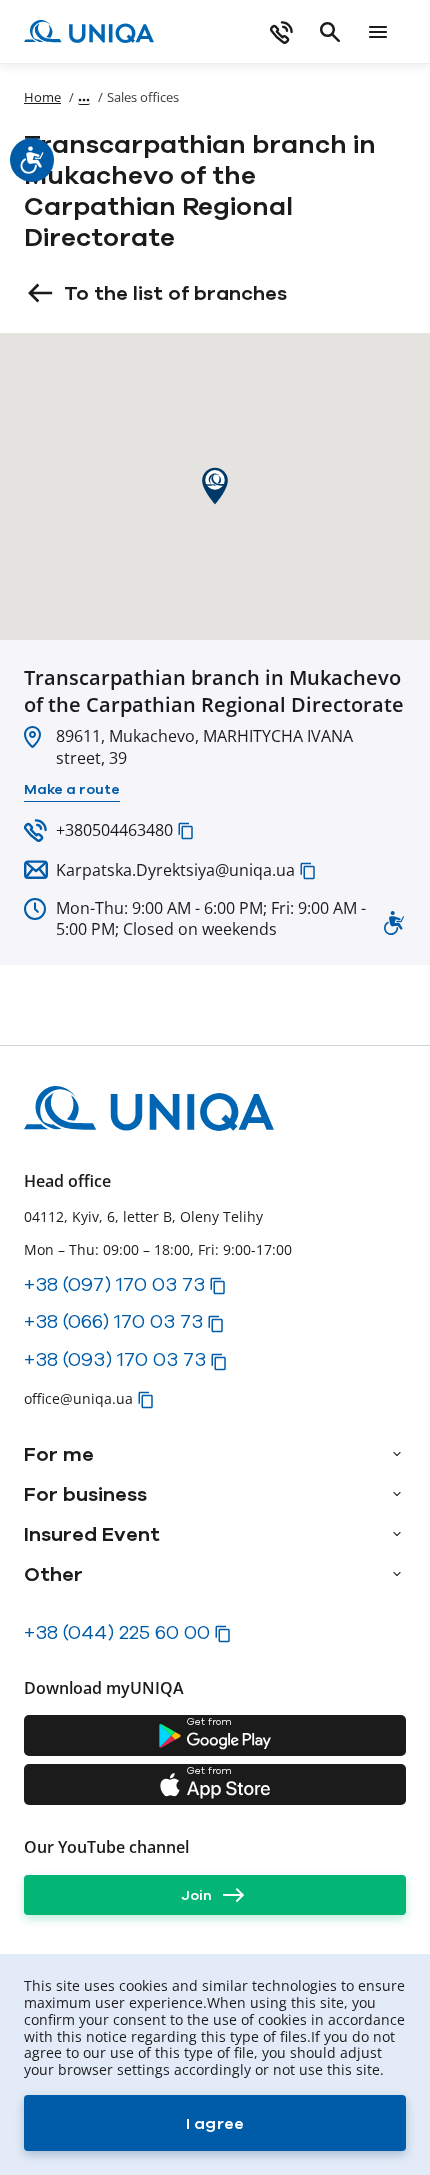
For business (85, 1494)
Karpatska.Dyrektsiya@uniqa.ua (175, 870)
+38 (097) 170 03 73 (114, 1284)
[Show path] (84, 96)
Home (42, 97)
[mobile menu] (378, 32)
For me (59, 1454)
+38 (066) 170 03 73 (113, 1321)
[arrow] (397, 1454)
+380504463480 (114, 830)
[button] (186, 831)
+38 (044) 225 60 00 (117, 1632)
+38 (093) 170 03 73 (115, 1359)
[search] (330, 32)
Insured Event (92, 1534)
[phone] (282, 32)
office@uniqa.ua (78, 1398)
